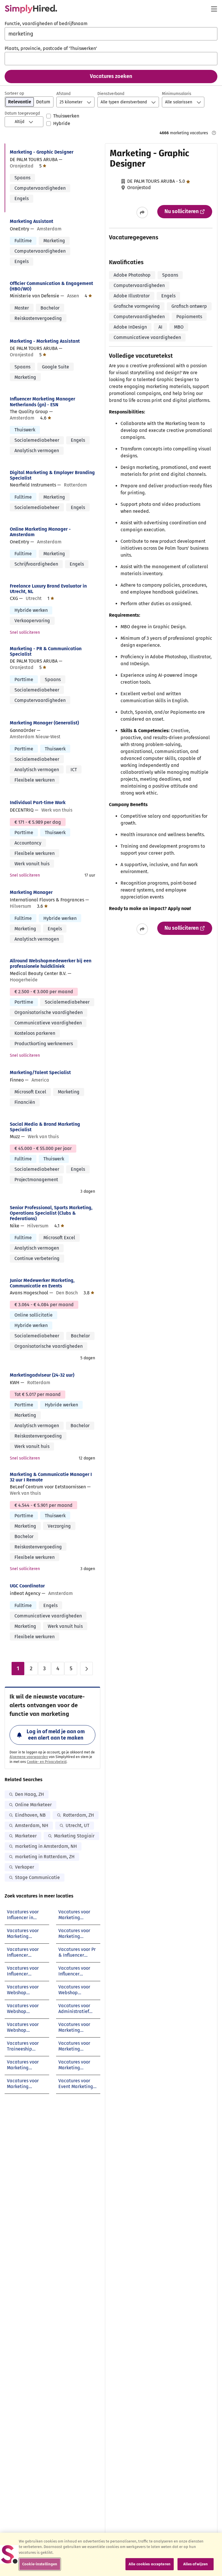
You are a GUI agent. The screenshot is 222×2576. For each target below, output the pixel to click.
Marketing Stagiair (74, 1836)
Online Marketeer (33, 1805)
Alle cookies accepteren (150, 2564)
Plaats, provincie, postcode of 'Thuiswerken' (51, 48)
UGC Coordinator (27, 1586)
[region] (111, 2554)
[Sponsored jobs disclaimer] (214, 133)
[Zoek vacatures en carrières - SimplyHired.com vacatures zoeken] (31, 9)
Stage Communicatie (37, 1877)
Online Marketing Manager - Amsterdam (40, 532)
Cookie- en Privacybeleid (47, 1762)
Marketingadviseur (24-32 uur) (42, 1375)
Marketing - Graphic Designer (42, 152)
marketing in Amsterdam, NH (46, 1846)
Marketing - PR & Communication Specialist (46, 651)
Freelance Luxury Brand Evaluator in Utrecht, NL (48, 589)
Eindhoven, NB (30, 1815)
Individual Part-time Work (38, 803)
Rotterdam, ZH (78, 1815)
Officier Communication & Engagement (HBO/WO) (51, 286)
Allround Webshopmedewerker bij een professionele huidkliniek (51, 963)
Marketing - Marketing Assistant (45, 341)
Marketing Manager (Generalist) (44, 723)
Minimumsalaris (177, 94)
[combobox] (111, 34)
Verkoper (25, 1867)
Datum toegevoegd (22, 113)
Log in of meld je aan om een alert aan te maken (56, 1735)
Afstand (63, 94)
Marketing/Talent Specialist (40, 1072)
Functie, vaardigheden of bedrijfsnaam (46, 24)
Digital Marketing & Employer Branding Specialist (52, 475)
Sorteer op (14, 93)
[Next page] (86, 1669)
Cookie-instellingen (40, 2564)
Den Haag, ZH (29, 1794)
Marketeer (26, 1836)
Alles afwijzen (196, 2564)
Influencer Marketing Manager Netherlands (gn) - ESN (42, 402)
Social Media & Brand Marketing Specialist (45, 1127)
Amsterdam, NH (32, 1825)
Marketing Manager (31, 892)
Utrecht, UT (77, 1825)
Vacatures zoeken (111, 76)
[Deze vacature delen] (142, 213)
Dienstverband (111, 94)
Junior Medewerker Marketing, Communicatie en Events (42, 1283)
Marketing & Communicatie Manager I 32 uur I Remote (51, 1477)
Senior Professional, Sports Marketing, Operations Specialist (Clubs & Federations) (51, 1213)
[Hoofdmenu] (214, 9)
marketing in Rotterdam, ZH (45, 1857)
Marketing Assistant (32, 221)
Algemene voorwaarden (29, 1757)
